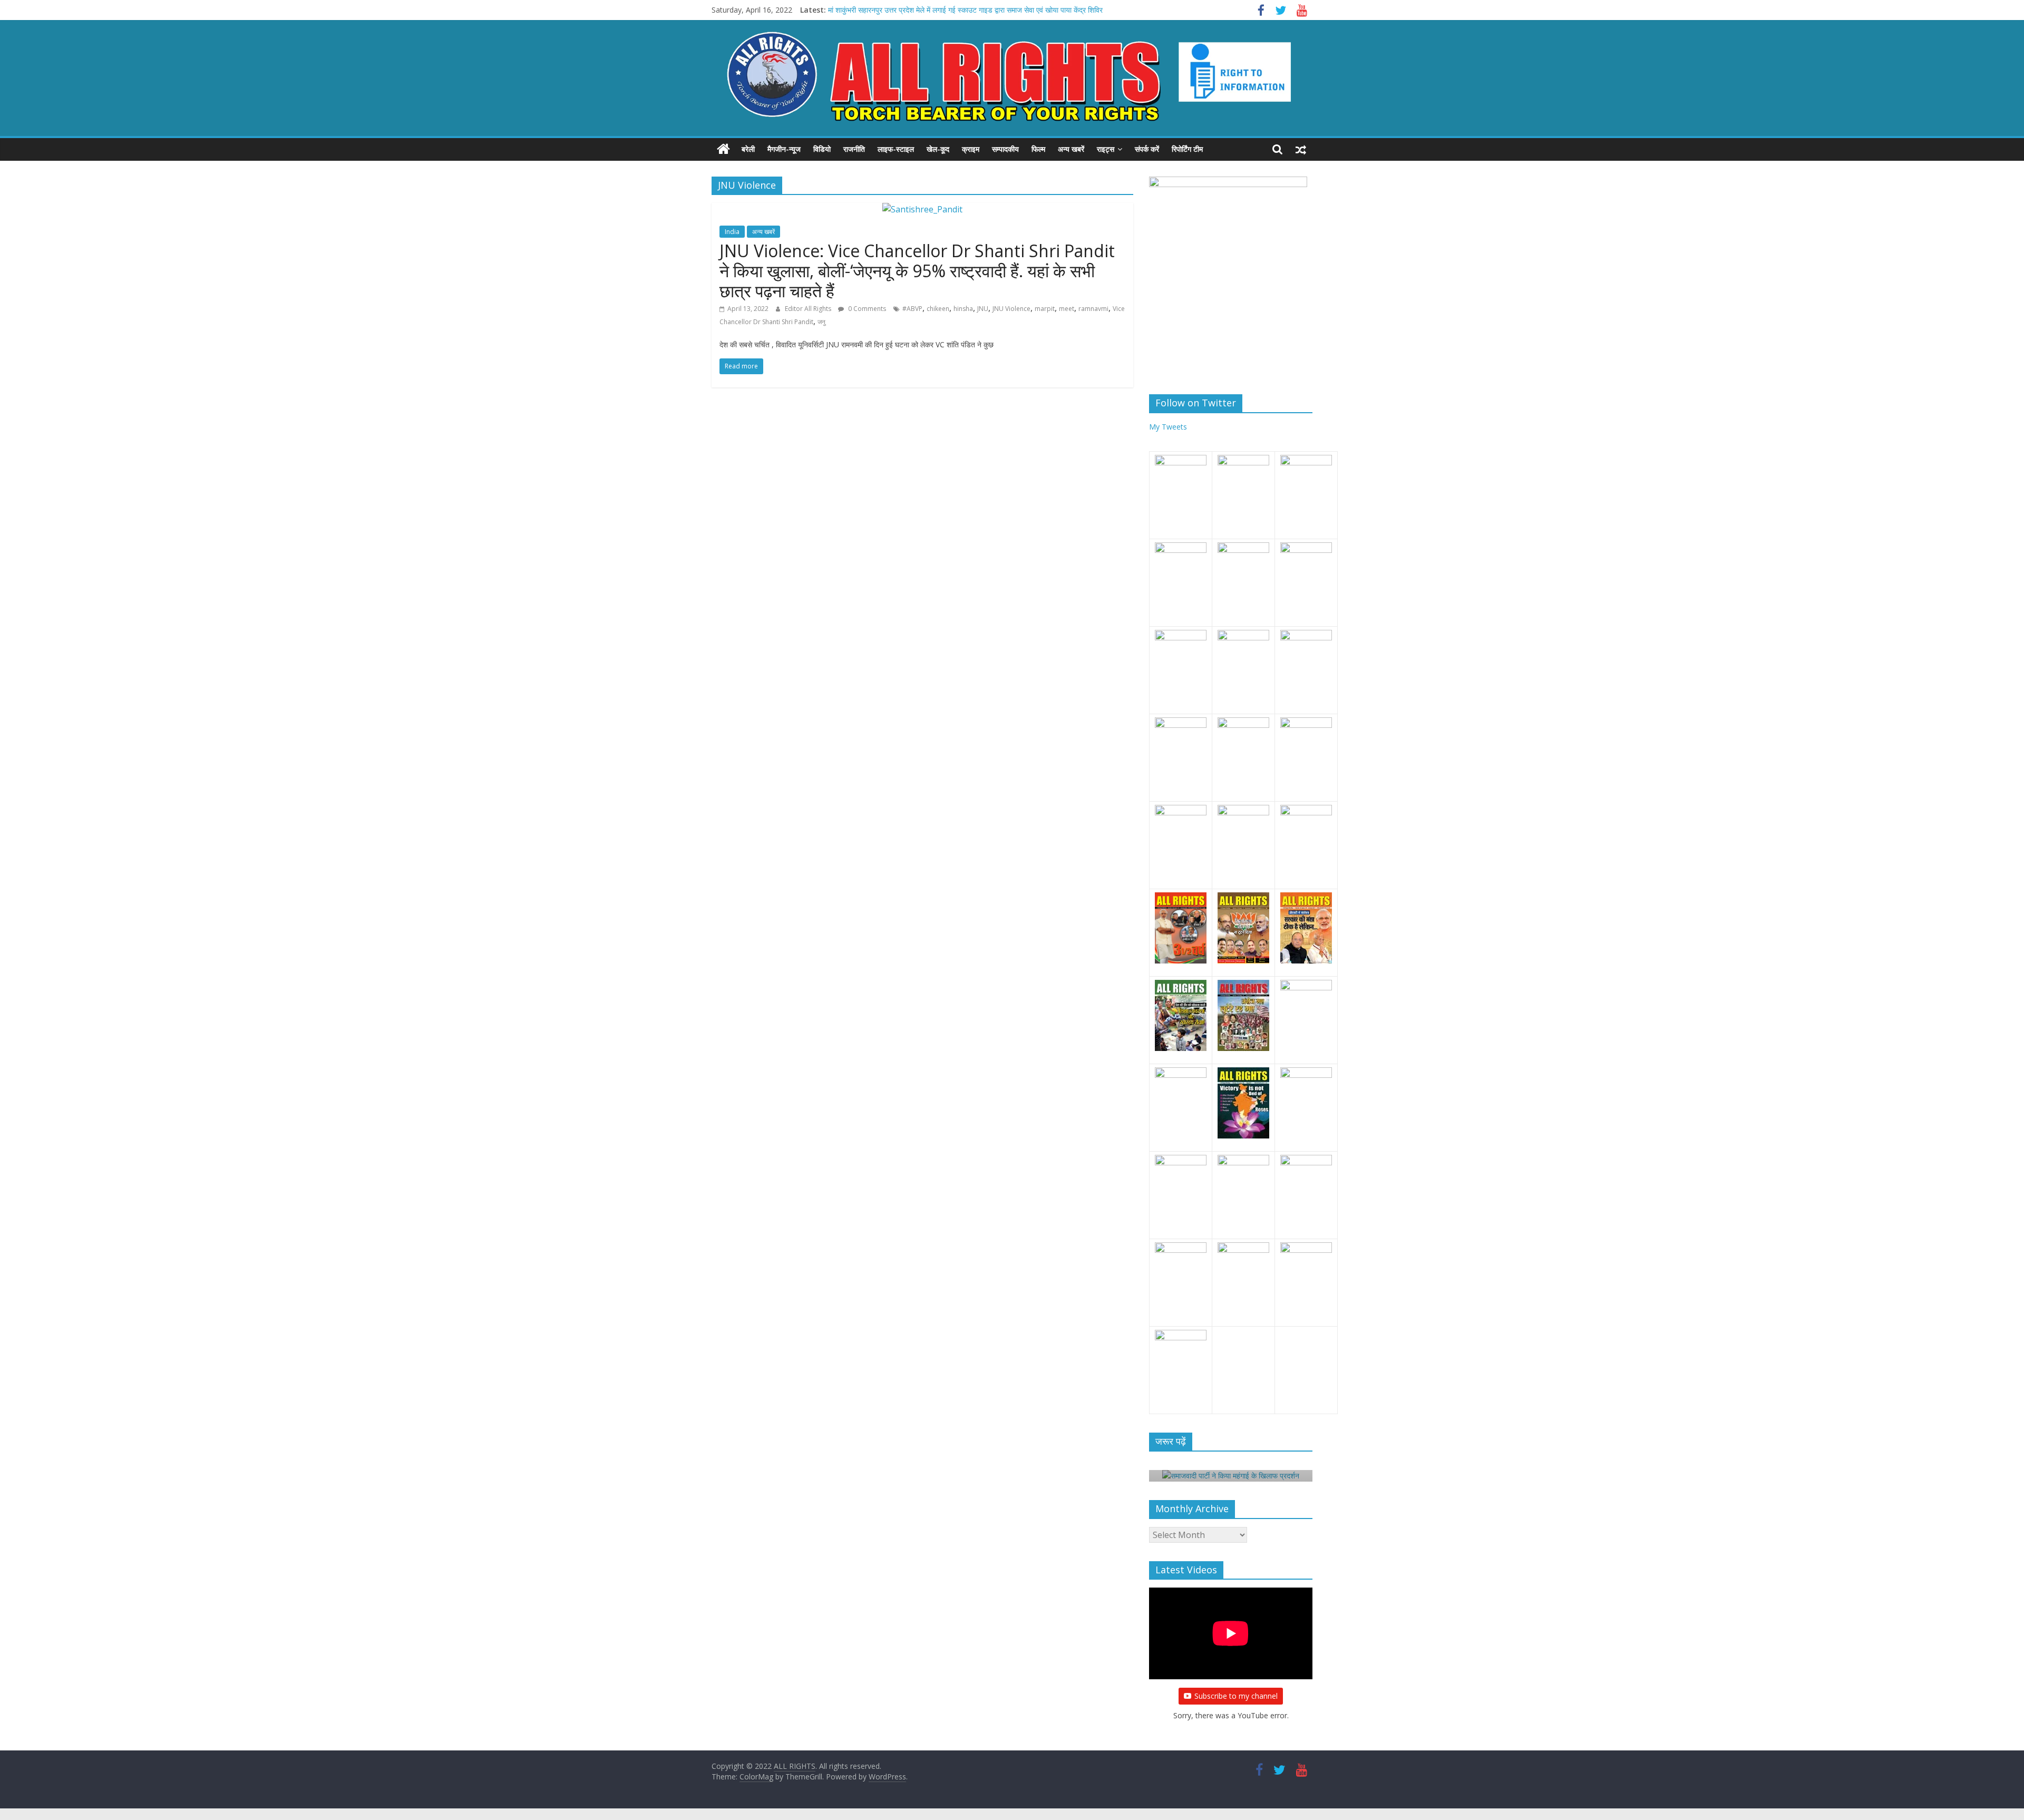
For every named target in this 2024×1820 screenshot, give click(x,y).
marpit (1045, 309)
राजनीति (854, 149)
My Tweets (1168, 427)
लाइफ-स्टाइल (896, 149)
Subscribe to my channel (1236, 1697)
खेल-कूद (938, 149)
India (732, 232)
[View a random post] (1301, 149)
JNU (983, 309)
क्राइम (971, 149)
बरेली (748, 149)
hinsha (963, 309)
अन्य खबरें (1071, 149)
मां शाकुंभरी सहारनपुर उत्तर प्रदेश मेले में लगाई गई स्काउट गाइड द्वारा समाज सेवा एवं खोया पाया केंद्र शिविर (965, 12)
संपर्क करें (1147, 149)
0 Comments (866, 309)
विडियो (822, 149)
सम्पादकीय (1005, 149)
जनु (821, 322)
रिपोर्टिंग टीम (1187, 149)
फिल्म (1038, 149)
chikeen (938, 309)
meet (1067, 309)
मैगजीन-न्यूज (784, 149)
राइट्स (1106, 149)
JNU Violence (1011, 309)
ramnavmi (1093, 309)
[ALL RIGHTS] (723, 149)
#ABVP (912, 309)
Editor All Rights (809, 309)
